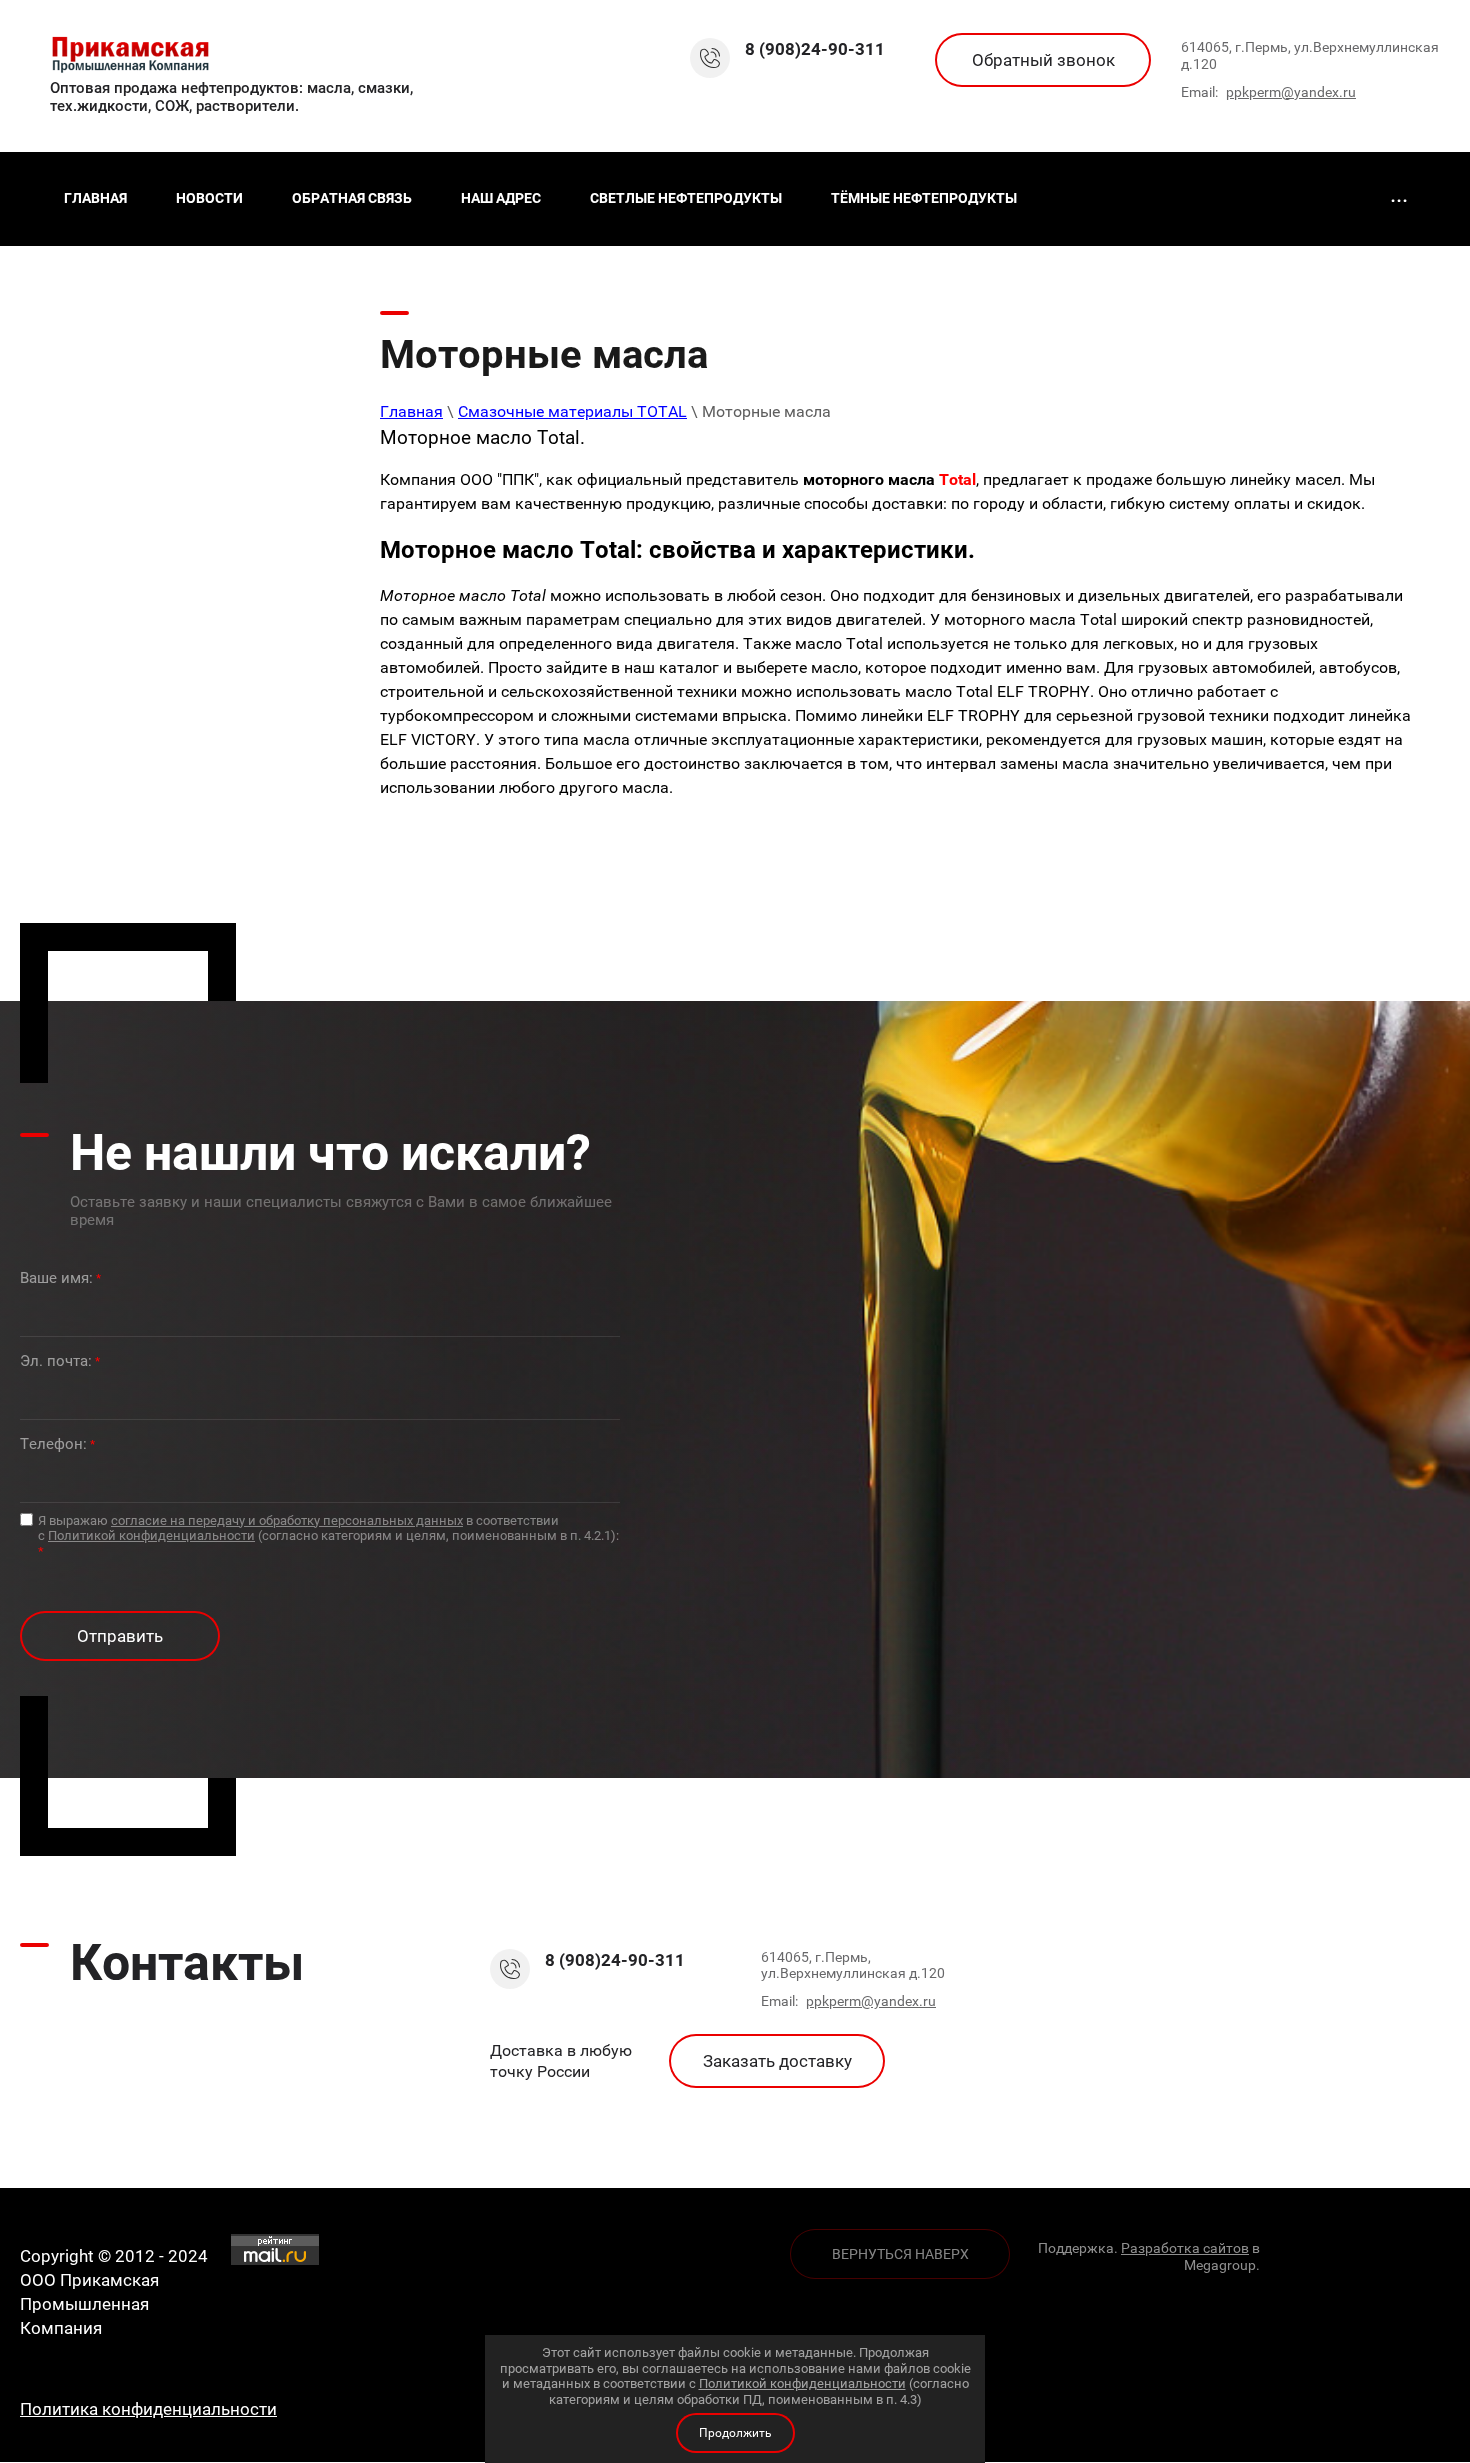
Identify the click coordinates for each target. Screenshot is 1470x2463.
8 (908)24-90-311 (815, 49)
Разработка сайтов (1185, 2248)
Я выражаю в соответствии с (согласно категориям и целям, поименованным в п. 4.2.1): (328, 1536)
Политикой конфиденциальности (151, 1535)
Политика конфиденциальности (148, 2409)
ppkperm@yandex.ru (1291, 92)
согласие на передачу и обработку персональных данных (287, 1520)
